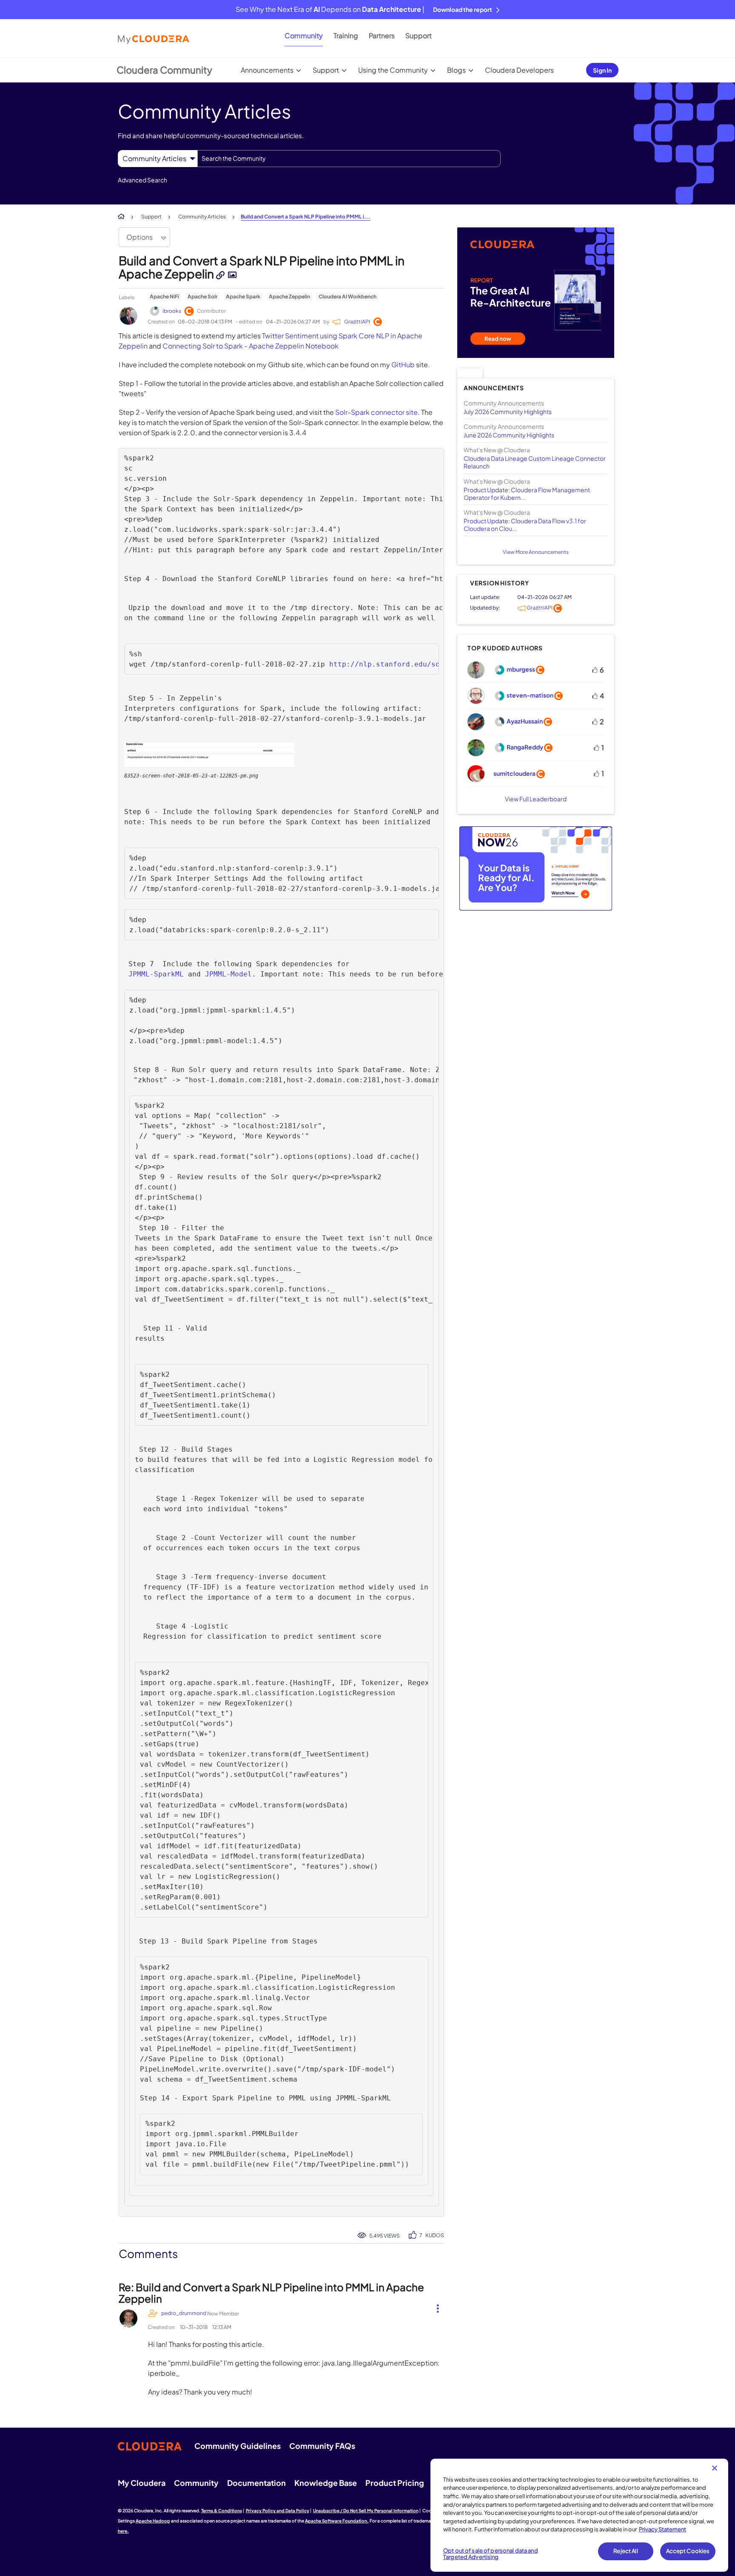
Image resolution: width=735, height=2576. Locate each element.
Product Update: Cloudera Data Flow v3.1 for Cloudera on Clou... (525, 525)
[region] (579, 2515)
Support (419, 35)
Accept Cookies (688, 2551)
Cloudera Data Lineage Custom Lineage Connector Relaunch (535, 462)
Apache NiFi (164, 296)
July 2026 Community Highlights (508, 411)
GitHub (403, 365)
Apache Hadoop (153, 2521)
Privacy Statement (662, 2529)
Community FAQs (322, 2446)
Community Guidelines (238, 2446)
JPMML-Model (228, 974)
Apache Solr (202, 296)
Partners (382, 35)
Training (346, 35)
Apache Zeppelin (289, 296)
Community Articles (202, 217)
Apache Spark (243, 296)
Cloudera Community (164, 70)
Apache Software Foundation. (337, 2521)
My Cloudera (142, 2483)
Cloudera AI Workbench (348, 296)
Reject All (625, 2551)
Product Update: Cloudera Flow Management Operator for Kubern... (527, 494)
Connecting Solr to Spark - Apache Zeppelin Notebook (251, 346)
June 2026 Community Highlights (509, 435)
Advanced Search (142, 180)
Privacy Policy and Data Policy (278, 2511)
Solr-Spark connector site (376, 412)
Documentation (256, 2483)
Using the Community (393, 70)
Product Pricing (395, 2483)
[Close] (715, 2468)
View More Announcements (536, 552)
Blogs (456, 70)
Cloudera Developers (519, 70)
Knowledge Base (326, 2483)
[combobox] (349, 159)
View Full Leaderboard (536, 799)
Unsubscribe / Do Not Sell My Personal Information (366, 2511)
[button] (209, 755)
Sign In (602, 70)
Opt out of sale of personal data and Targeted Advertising (491, 2554)
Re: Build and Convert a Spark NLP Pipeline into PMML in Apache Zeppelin (271, 2292)
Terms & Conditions (222, 2511)
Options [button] (140, 237)
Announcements (267, 70)
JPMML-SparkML (156, 974)
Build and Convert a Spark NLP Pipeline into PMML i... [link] (306, 217)
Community (304, 35)
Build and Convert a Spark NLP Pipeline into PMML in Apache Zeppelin (262, 267)
